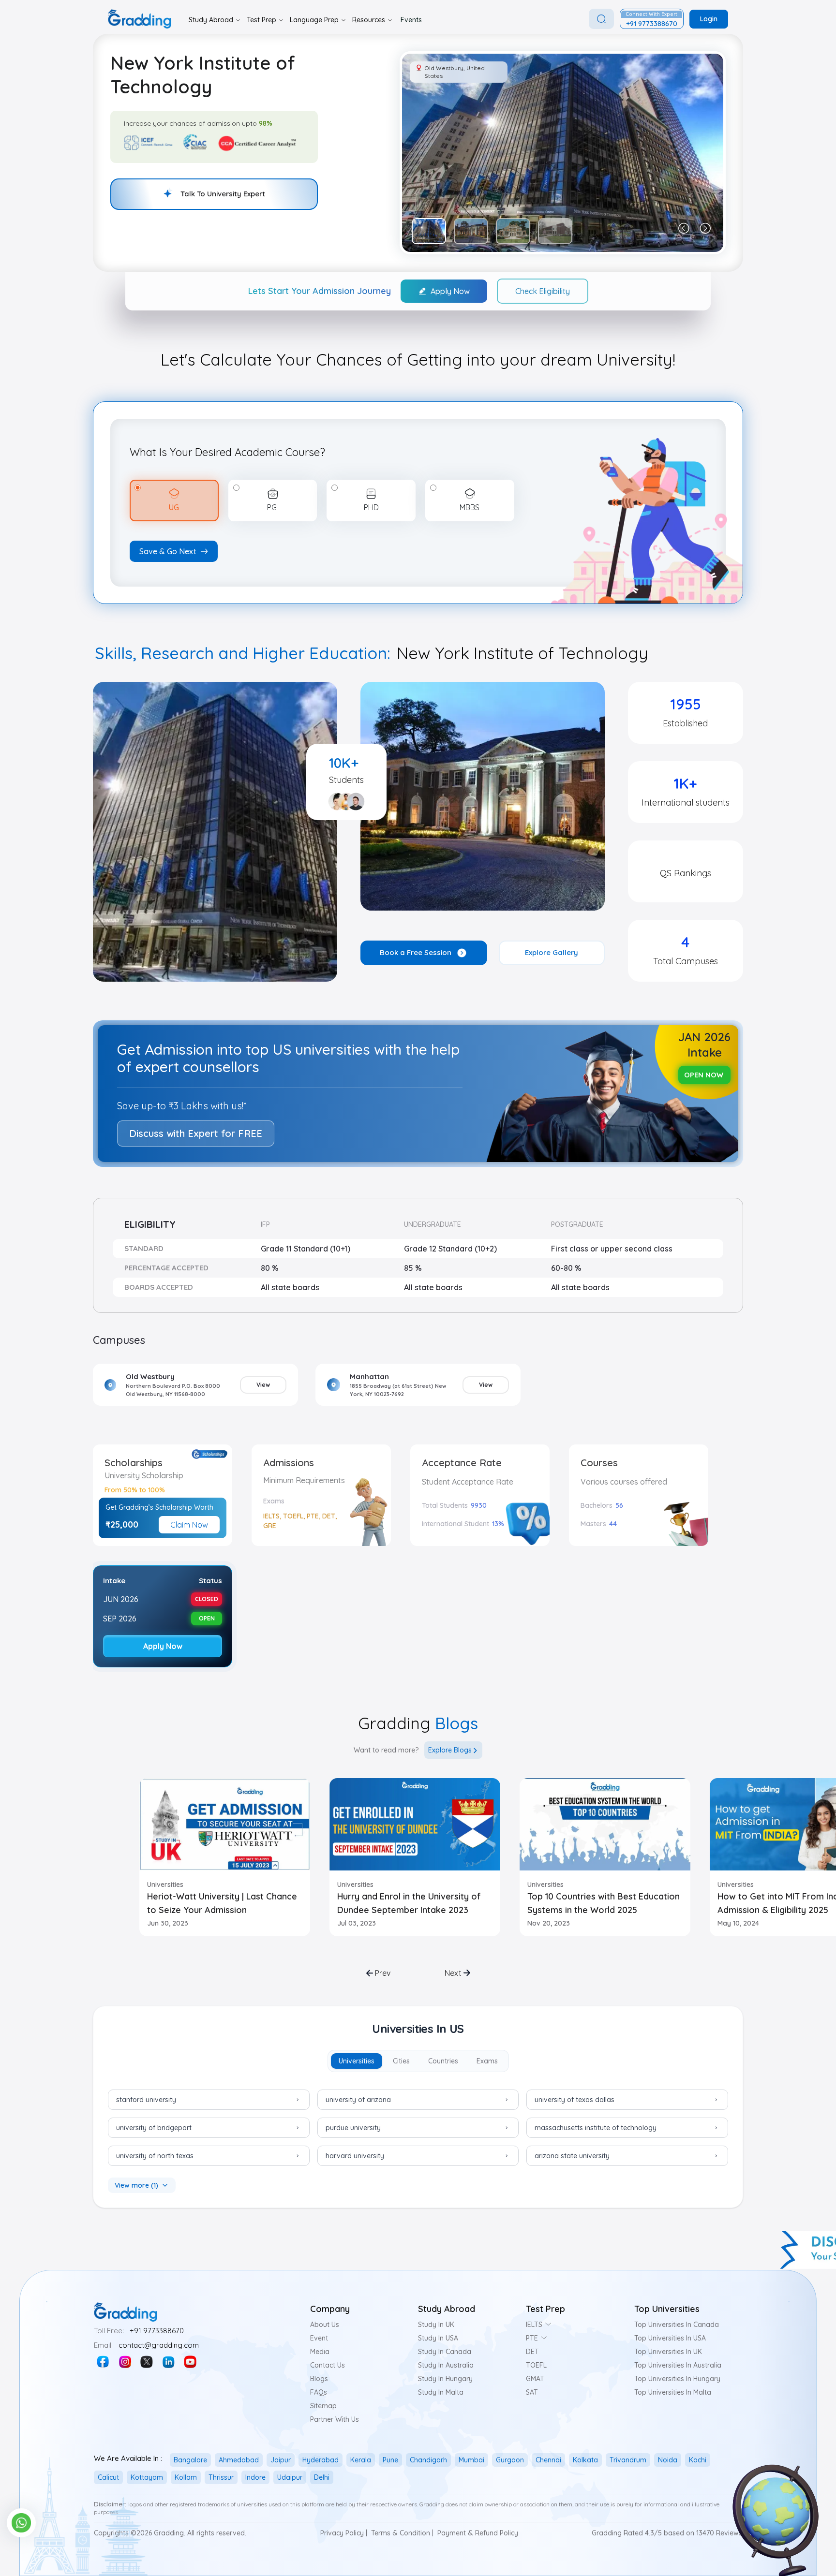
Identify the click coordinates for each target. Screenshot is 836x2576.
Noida (668, 2460)
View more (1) (136, 2185)
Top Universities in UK (668, 2352)
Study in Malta (441, 2392)
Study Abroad (211, 20)
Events (411, 20)
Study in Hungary (445, 2379)
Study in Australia (446, 2365)
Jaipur (281, 2460)
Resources (369, 20)
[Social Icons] (103, 2362)
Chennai (548, 2460)
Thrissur (221, 2477)
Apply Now (450, 291)
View (263, 1385)
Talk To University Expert (223, 194)
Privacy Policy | (344, 2533)
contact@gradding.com (159, 2345)
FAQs (319, 2392)
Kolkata (585, 2460)
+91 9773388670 (157, 2331)
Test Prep (261, 20)
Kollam (186, 2477)
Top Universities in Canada (677, 2325)
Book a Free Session (416, 952)
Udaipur (290, 2477)
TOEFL (536, 2365)
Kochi (698, 2460)
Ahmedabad (239, 2460)
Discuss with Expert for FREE (196, 1133)
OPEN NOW (704, 1075)
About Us (325, 2325)
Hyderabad (321, 2460)
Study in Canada (445, 2352)
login (709, 19)
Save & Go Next (168, 551)
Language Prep (314, 20)
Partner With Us (335, 2419)
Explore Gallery (552, 952)
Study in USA (438, 2338)
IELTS (534, 2325)
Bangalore (190, 2460)
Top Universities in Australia (678, 2365)
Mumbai (471, 2460)
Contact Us (328, 2365)
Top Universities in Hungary (677, 2379)
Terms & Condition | (402, 2533)
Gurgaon (510, 2460)
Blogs (319, 2379)
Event (319, 2338)
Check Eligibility (543, 291)
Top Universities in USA (670, 2338)
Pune (390, 2460)
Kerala (361, 2460)
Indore (255, 2477)
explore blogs (450, 1750)
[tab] (357, 2061)
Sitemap (323, 2406)
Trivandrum (628, 2460)
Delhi (322, 2477)
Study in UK (436, 2325)
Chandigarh (428, 2460)
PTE (532, 2338)
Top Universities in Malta (673, 2392)
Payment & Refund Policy (478, 2533)
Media (320, 2352)
